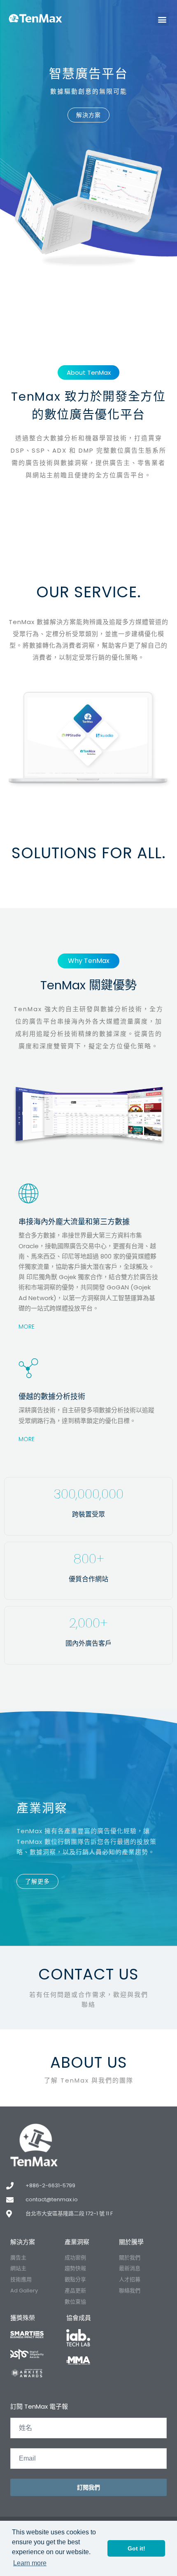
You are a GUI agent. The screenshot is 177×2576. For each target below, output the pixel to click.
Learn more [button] (30, 2563)
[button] (162, 19)
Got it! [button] (136, 2548)
